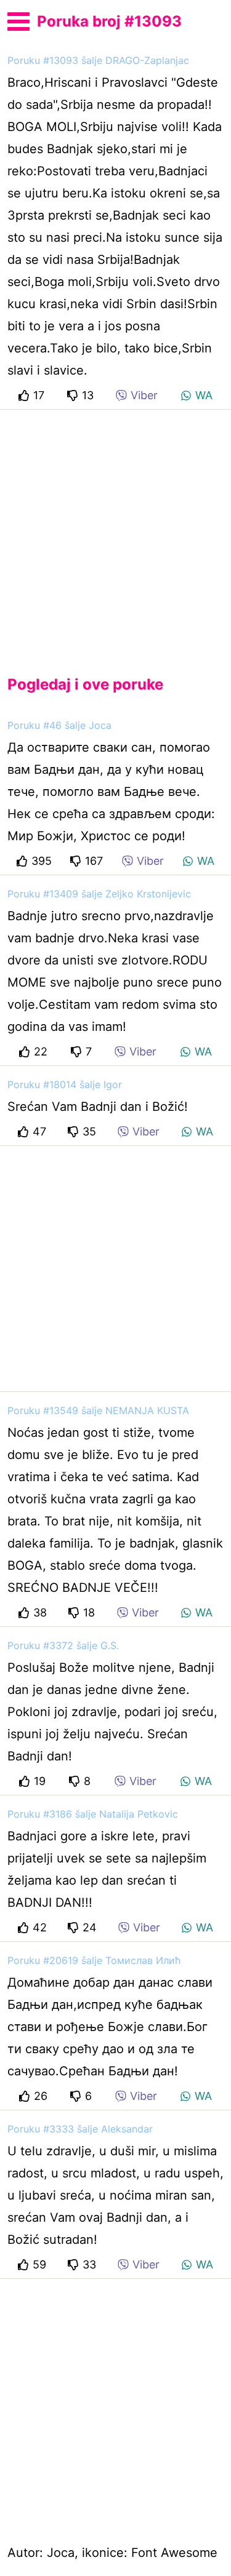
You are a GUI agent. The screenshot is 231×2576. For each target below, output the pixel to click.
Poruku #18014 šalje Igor (65, 1084)
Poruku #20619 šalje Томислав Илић (94, 1960)
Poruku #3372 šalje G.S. (63, 1645)
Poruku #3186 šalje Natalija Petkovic (93, 1814)
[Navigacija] (18, 20)
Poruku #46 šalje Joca (59, 725)
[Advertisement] (115, 532)
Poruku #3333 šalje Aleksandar (80, 2129)
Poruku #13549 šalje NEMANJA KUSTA (98, 1410)
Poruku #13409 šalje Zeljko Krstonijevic (99, 894)
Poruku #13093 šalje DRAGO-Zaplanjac (98, 60)
